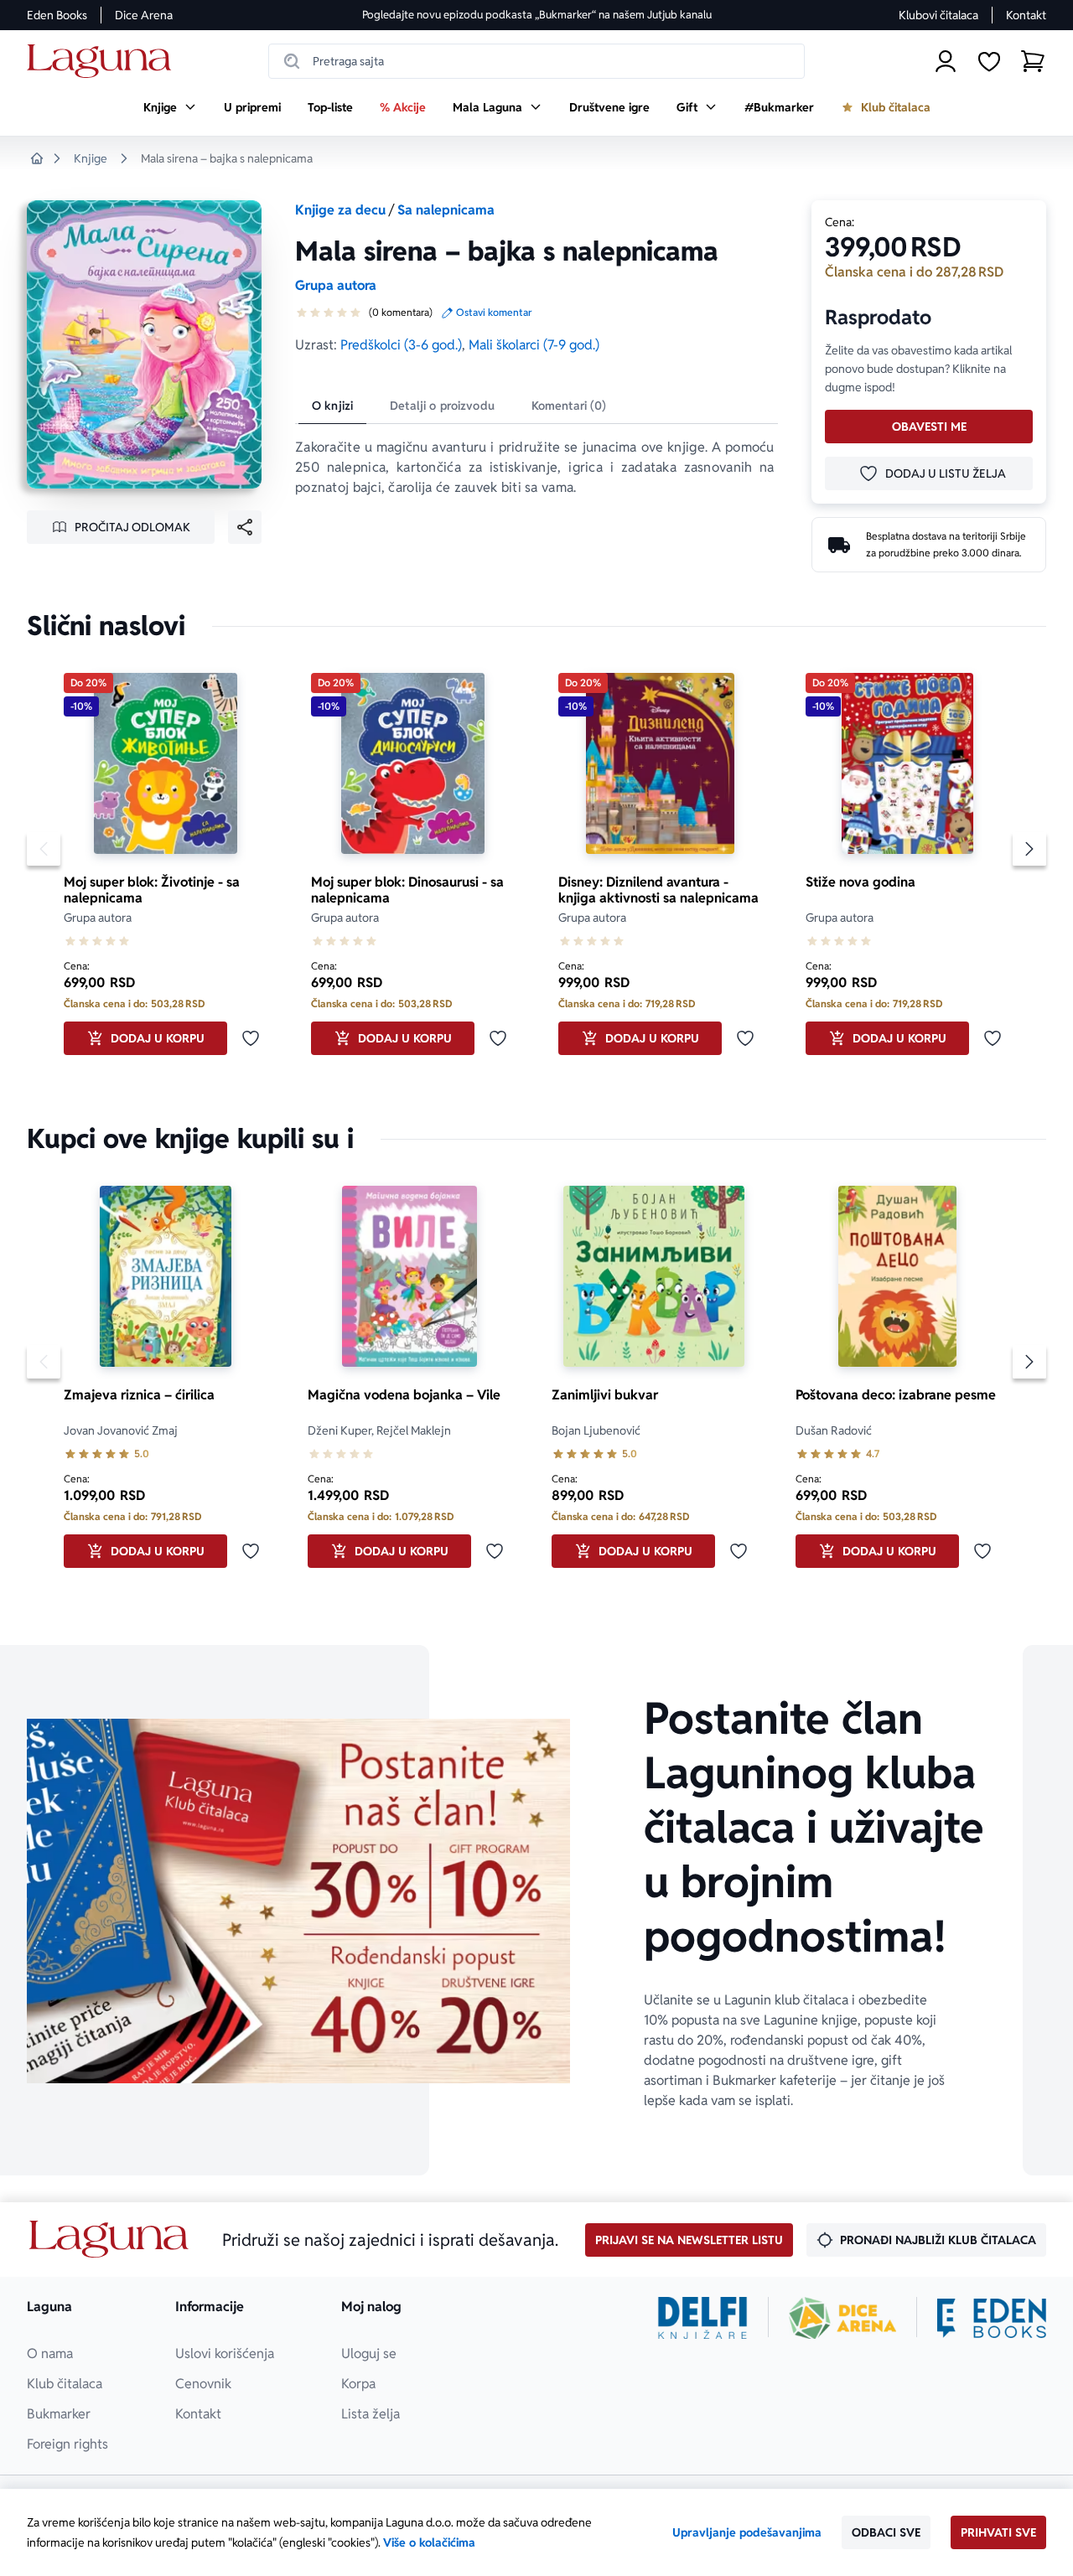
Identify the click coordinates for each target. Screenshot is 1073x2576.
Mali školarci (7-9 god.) (534, 345)
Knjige (91, 158)
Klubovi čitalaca (938, 15)
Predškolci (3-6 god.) (401, 345)
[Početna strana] (104, 62)
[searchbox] (536, 61)
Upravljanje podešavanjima (747, 2532)
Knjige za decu (340, 210)
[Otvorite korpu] (1033, 61)
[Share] (245, 527)
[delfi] (703, 2318)
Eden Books (57, 15)
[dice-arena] (842, 2318)
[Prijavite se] (946, 61)
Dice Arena (144, 15)
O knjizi (332, 406)
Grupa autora (336, 285)
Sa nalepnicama (446, 210)
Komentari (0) (569, 406)
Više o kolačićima (429, 2542)
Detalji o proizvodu (442, 406)
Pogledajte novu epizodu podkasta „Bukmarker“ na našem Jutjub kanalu (537, 15)
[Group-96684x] (992, 2318)
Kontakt (1026, 15)
